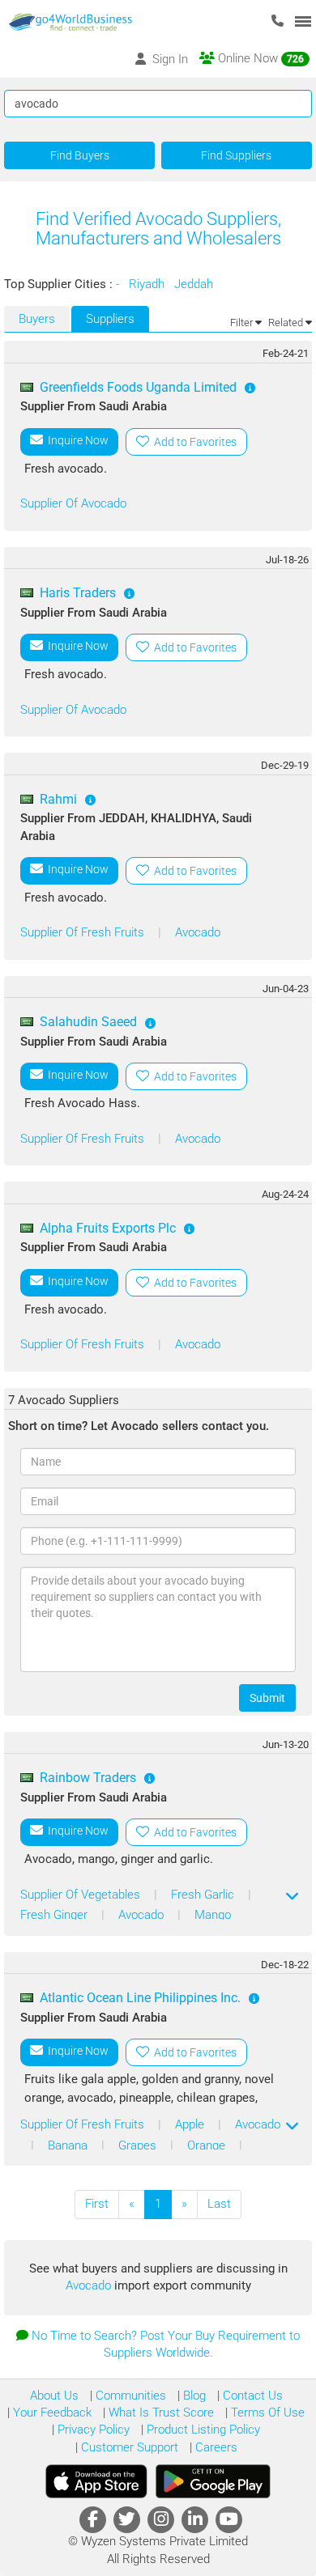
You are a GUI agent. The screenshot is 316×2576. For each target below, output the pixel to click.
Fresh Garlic (204, 1895)
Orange (208, 2145)
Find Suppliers (236, 155)
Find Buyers (80, 155)
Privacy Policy (92, 2430)
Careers (215, 2447)
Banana (69, 2145)
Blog (193, 2396)
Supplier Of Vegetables (82, 1895)
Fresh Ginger (56, 1915)
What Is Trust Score (160, 2413)
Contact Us (251, 2396)
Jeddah (195, 284)
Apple (191, 2124)
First (97, 2204)
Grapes (139, 2145)
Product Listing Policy (202, 2430)
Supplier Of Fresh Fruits (84, 932)
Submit (267, 1698)
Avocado (198, 932)
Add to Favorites (193, 442)
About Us (54, 2396)
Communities (129, 2396)
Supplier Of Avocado (73, 503)
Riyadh (148, 284)
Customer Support (128, 2447)
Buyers (37, 319)
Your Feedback (51, 2413)
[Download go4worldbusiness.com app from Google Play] (213, 2481)
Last (219, 2204)
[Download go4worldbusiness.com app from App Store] (96, 2481)
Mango (213, 1915)
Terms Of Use (266, 2413)
